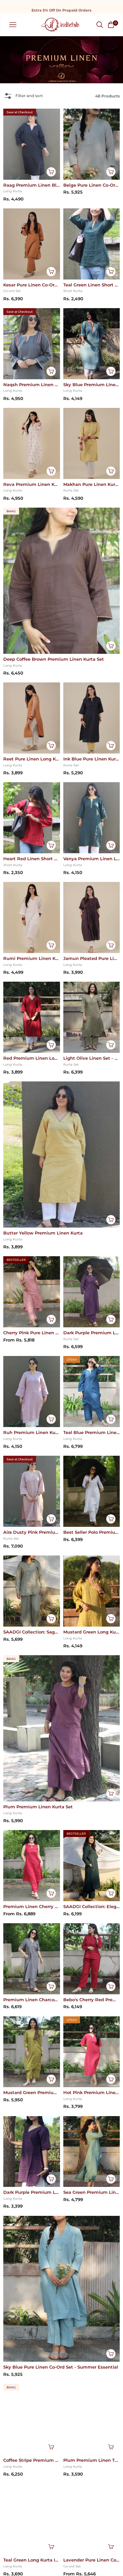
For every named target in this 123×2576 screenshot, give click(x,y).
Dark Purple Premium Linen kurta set (92, 1333)
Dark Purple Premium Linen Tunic (32, 2192)
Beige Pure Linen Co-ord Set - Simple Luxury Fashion (92, 185)
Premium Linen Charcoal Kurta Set (32, 2000)
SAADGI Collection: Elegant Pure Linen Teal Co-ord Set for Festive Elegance (92, 1906)
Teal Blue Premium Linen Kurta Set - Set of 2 (92, 1432)
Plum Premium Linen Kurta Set (38, 1807)
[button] (100, 25)
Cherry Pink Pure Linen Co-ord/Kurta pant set (32, 1333)
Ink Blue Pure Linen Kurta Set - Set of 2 (92, 759)
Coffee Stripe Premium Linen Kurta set (32, 2460)
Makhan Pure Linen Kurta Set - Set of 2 (92, 484)
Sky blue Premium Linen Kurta (92, 385)
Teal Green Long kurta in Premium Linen (32, 2560)
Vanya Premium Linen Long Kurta (92, 859)
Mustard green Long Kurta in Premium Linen (92, 1632)
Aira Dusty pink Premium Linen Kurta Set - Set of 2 (32, 1532)
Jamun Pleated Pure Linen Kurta (92, 958)
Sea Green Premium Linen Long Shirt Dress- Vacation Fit (92, 2192)
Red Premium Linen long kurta (32, 1058)
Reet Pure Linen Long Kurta (32, 759)
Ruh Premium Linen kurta (32, 1432)
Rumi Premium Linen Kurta (32, 958)
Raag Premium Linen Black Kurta (32, 185)
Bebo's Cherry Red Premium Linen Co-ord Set (92, 2000)
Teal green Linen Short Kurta (92, 285)
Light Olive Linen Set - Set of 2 (92, 1058)
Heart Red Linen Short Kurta (32, 859)
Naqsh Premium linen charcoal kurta (32, 385)
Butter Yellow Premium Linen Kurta (43, 1233)
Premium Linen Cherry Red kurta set (32, 1906)
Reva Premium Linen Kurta (32, 484)
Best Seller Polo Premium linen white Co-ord (92, 1532)
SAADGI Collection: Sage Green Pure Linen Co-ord (32, 1632)
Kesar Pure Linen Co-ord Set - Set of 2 (32, 285)
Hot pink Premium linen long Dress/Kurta (92, 2092)
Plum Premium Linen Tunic (92, 2460)
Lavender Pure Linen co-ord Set (92, 2560)
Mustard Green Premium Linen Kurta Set (32, 2092)
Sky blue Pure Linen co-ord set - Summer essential (61, 2367)
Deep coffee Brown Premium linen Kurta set (54, 659)
